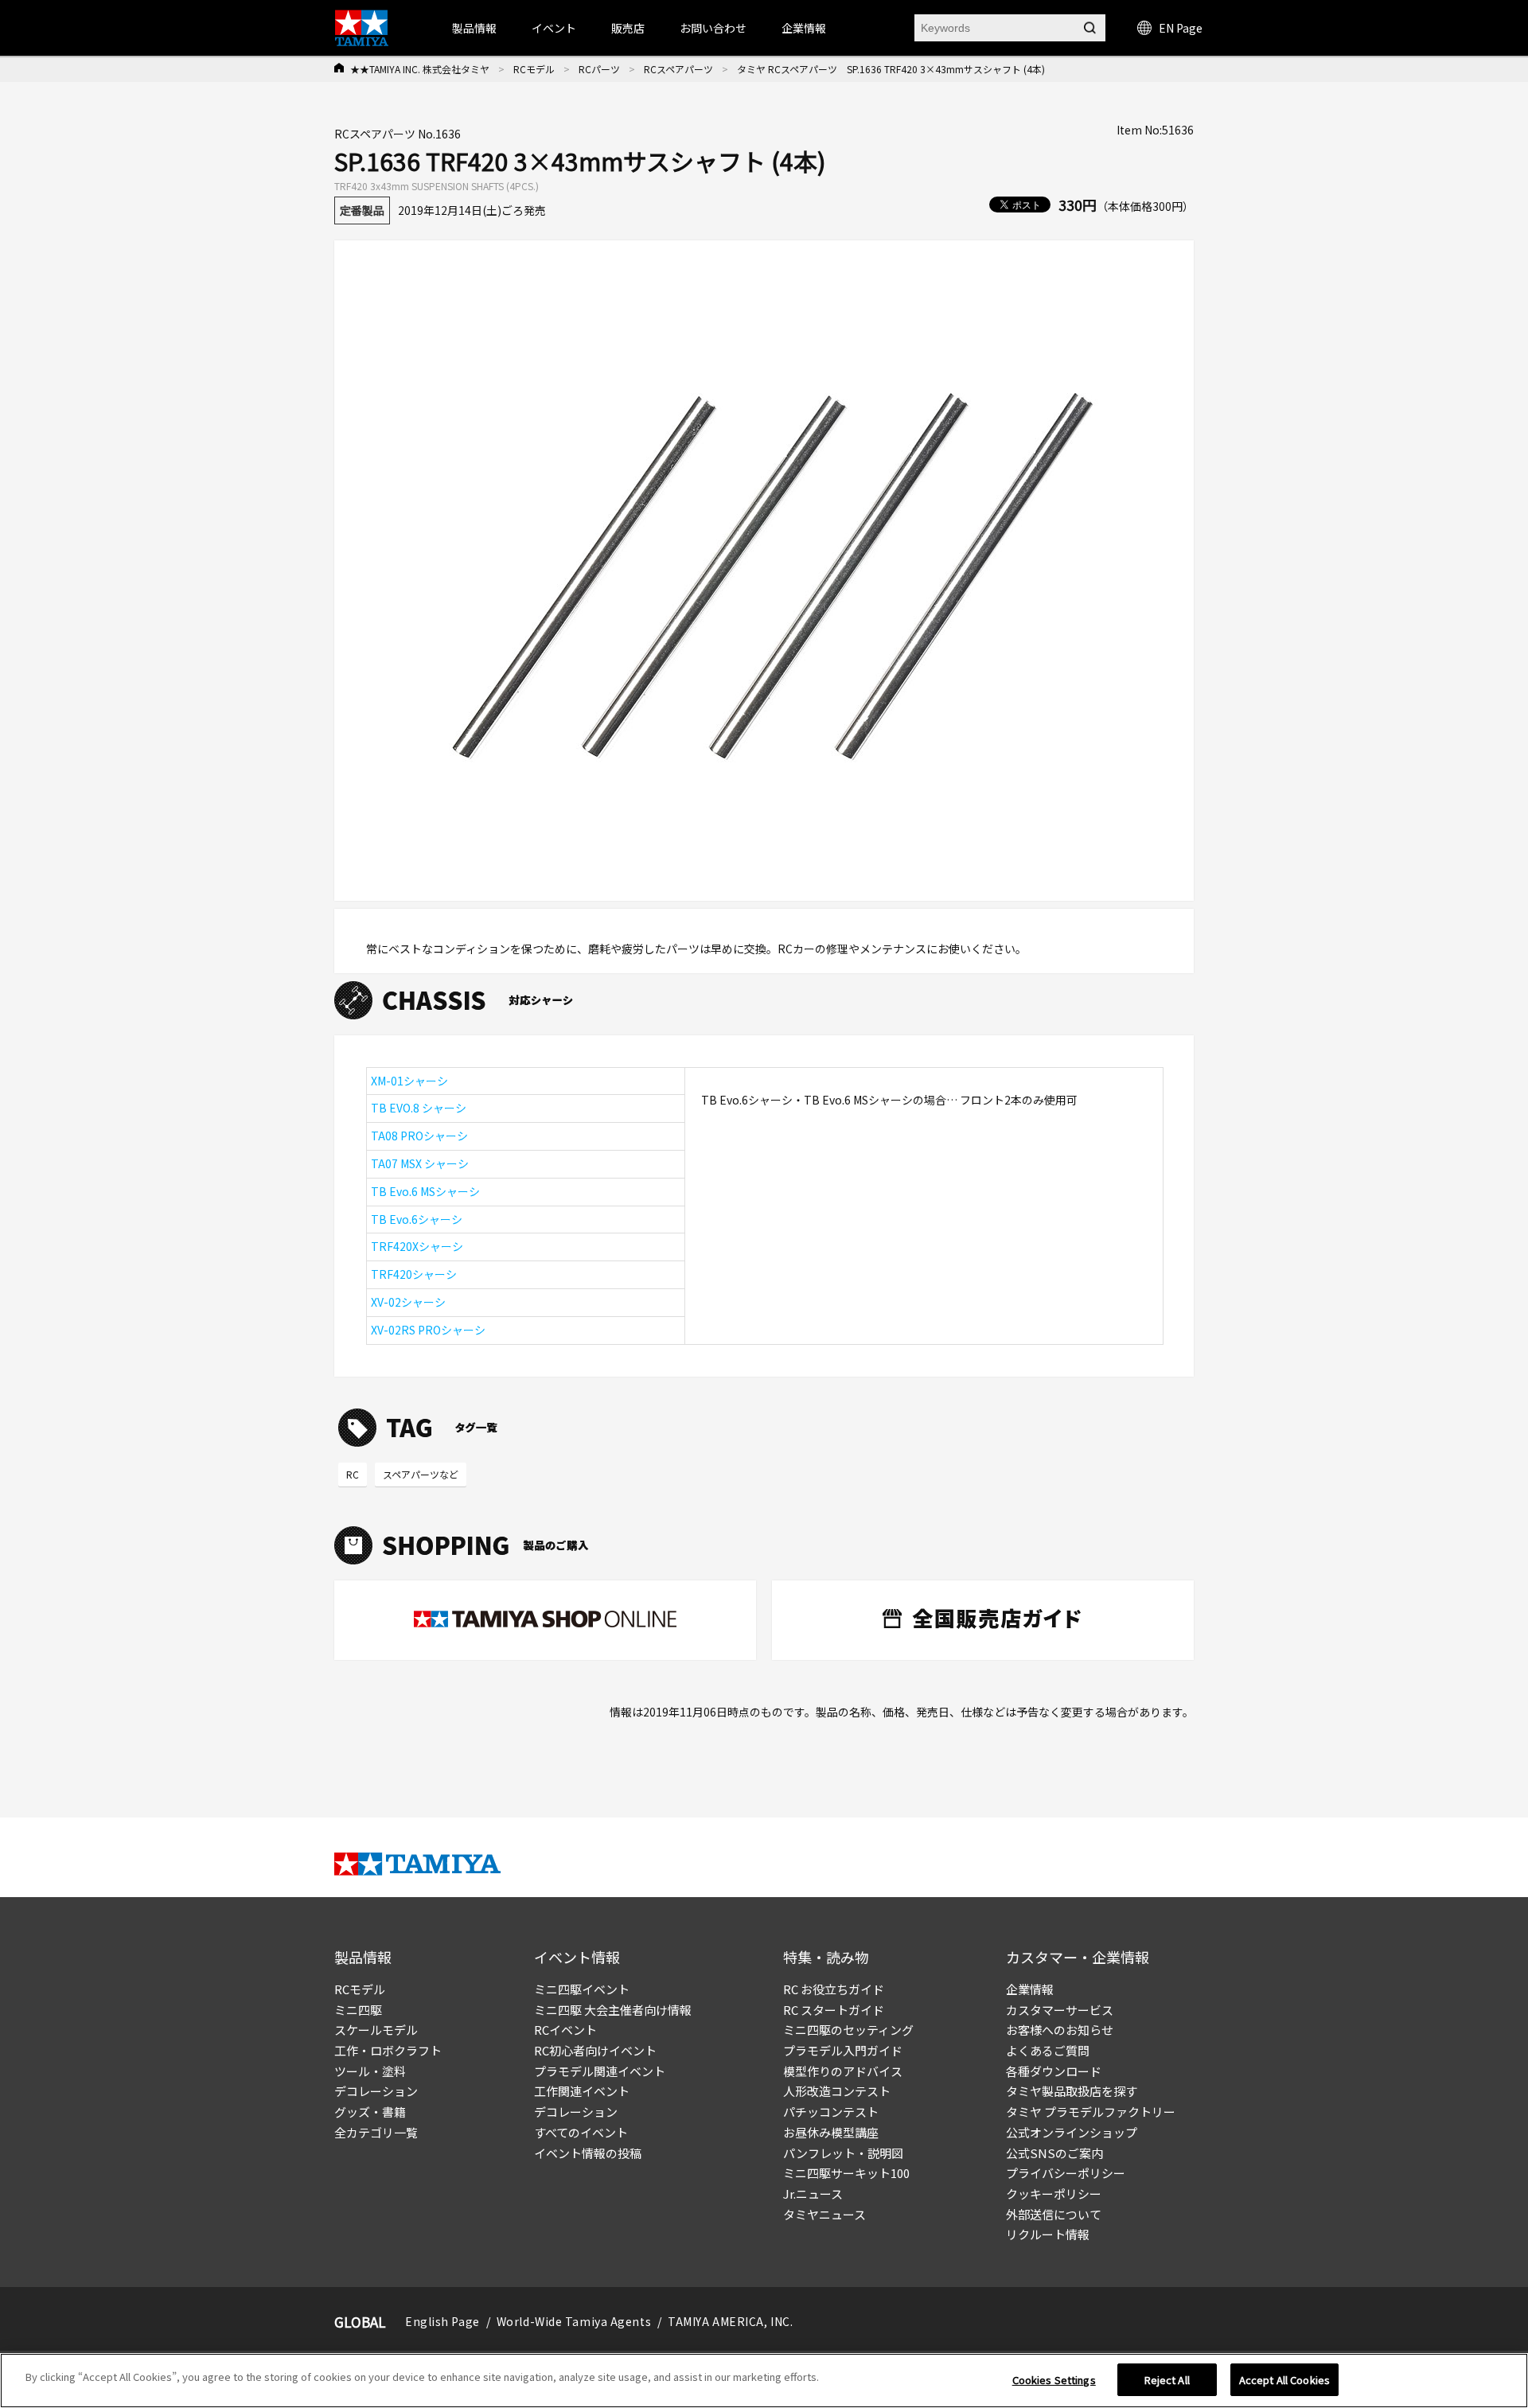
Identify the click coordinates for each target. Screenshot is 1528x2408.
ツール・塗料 (370, 2071)
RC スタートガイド (834, 2010)
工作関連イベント (582, 2091)
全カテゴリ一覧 (376, 2132)
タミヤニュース (824, 2214)
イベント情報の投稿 (588, 2153)
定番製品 (362, 210)
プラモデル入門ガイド (843, 2050)
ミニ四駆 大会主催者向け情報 (613, 2010)
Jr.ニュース (813, 2194)
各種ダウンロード (1054, 2071)
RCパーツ (599, 69)
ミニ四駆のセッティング (848, 2030)
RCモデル (534, 69)
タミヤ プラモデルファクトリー (1091, 2112)
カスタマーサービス (1060, 2010)
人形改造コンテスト (837, 2091)
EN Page (1181, 28)
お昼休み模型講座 (831, 2132)
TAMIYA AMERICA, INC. (730, 2321)
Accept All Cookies (1284, 2380)
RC (353, 1474)
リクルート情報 (1048, 2234)
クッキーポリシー (1054, 2194)
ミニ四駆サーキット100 (846, 2173)
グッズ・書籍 (370, 2112)
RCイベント (565, 2030)
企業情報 (1030, 1989)
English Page (442, 2321)
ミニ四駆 (358, 2010)
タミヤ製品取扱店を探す (1072, 2091)
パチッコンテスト (831, 2112)
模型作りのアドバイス (843, 2071)
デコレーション (376, 2091)
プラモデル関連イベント (600, 2071)
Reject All (1167, 2380)
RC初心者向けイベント (595, 2050)
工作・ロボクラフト (388, 2050)
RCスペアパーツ (678, 69)
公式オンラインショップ (1072, 2132)
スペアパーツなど (421, 1474)
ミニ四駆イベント (582, 1989)
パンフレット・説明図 (843, 2153)
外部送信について (1054, 2214)
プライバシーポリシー (1066, 2173)
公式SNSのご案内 (1054, 2153)
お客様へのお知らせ (1060, 2030)
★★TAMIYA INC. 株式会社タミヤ (420, 69)
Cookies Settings (1054, 2380)
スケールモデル (376, 2030)
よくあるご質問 (1048, 2050)
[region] (764, 2381)
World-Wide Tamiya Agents (574, 2321)
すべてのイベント (581, 2132)
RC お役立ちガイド (834, 1989)
